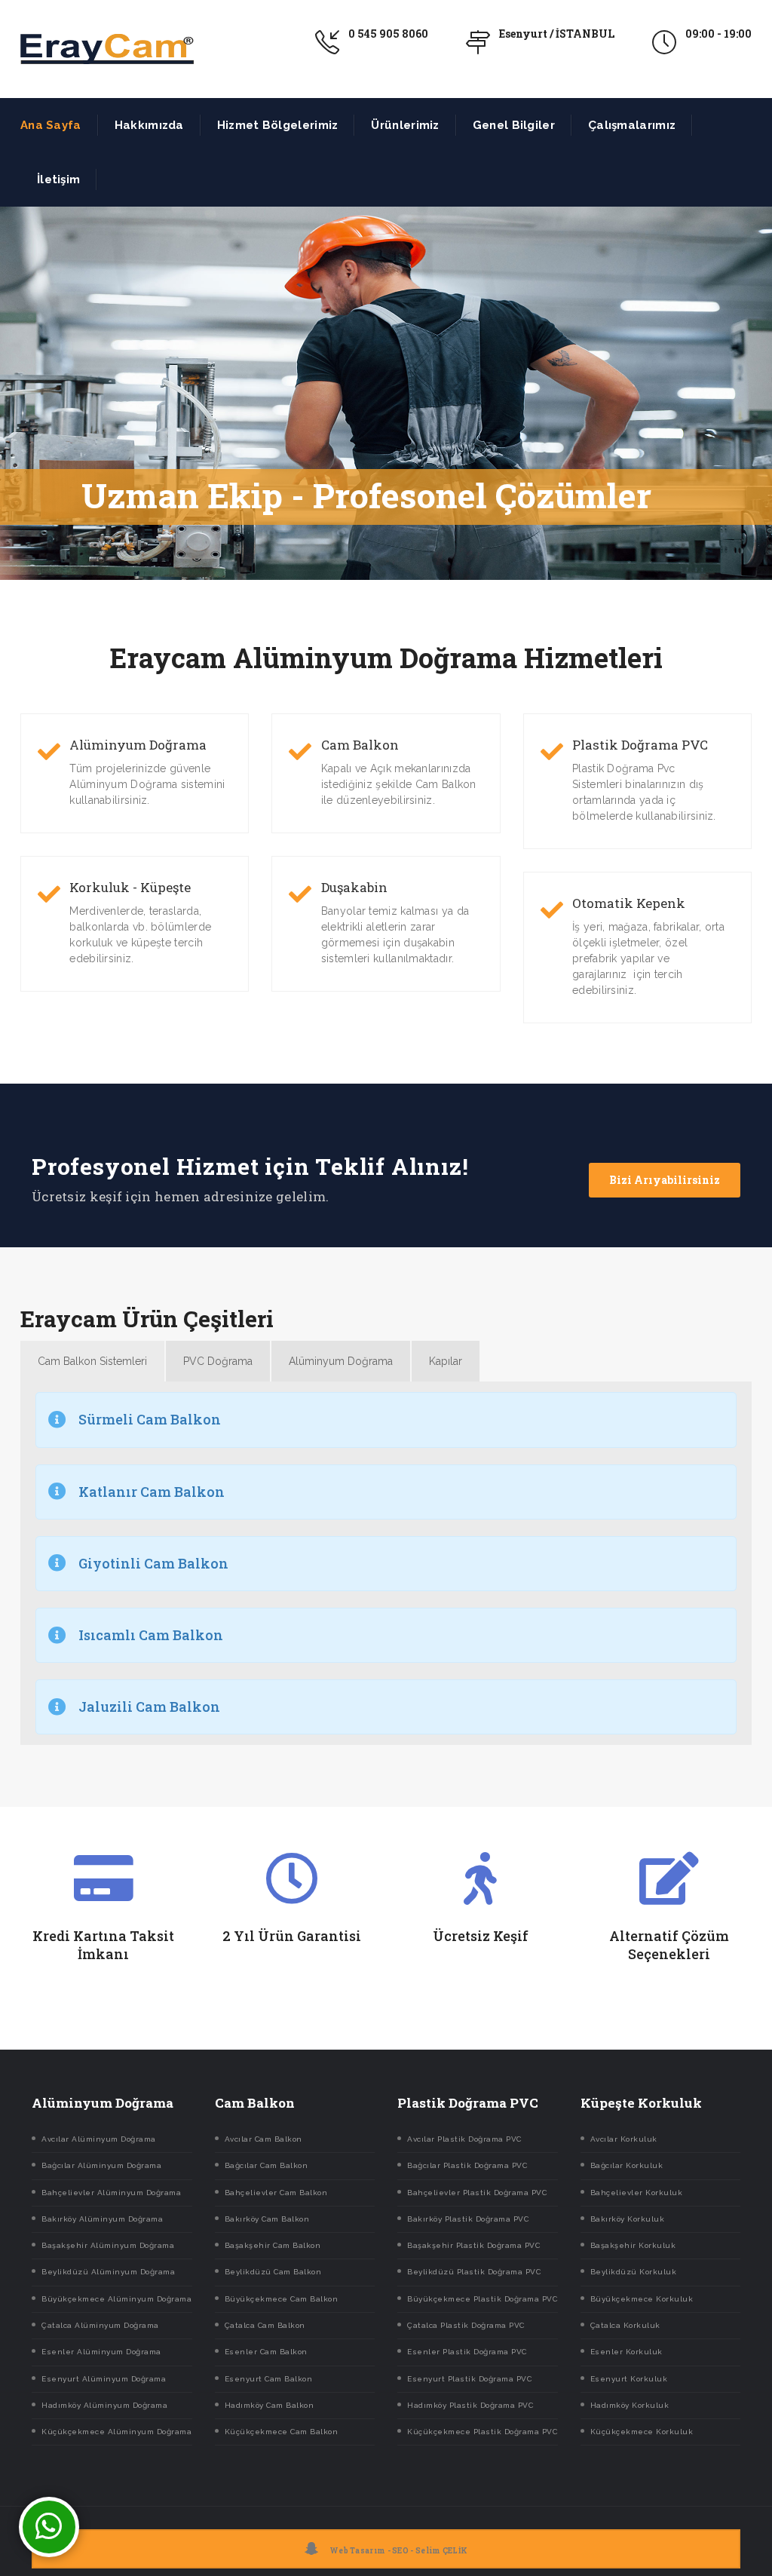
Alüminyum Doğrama (138, 745)
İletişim (58, 179)
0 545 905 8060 (388, 34)
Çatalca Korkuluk (625, 2325)
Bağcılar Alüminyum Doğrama (101, 2165)
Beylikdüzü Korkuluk (634, 2272)
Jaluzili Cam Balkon (149, 1707)
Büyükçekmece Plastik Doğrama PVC (482, 2299)
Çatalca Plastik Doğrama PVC (466, 2325)
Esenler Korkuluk (626, 2352)
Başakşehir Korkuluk (633, 2245)
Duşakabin (354, 888)
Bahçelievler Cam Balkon (276, 2193)
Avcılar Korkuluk (624, 2139)
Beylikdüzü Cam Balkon (273, 2272)
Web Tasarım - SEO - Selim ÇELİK (398, 2551)
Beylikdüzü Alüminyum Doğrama (108, 2272)
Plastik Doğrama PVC (640, 745)
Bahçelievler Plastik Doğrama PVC (477, 2193)
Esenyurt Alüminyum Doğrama (104, 2379)
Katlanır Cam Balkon (152, 1492)
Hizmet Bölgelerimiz (278, 125)
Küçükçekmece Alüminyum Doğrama (116, 2432)
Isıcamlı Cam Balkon (151, 1635)
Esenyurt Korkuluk (629, 2379)
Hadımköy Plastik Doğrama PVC (470, 2405)
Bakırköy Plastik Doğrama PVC (468, 2219)
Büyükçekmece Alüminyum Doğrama (116, 2299)
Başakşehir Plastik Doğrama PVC (473, 2245)
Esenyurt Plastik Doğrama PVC (469, 2379)
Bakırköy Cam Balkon (267, 2219)
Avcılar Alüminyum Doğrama (99, 2139)
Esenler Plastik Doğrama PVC (467, 2352)
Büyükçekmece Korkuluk (642, 2299)
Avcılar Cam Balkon (263, 2139)
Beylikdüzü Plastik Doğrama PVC (474, 2272)
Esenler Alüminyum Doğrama (101, 2352)
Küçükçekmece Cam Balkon (282, 2432)
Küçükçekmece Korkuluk (642, 2432)
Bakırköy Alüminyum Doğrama (102, 2219)
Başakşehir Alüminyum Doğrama (108, 2245)
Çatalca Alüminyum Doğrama (100, 2325)
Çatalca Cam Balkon (265, 2325)
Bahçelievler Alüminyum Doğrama (111, 2193)
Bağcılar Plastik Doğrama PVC (467, 2165)
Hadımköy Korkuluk (630, 2405)
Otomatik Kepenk (629, 903)
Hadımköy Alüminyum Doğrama (104, 2405)
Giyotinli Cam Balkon (153, 1563)
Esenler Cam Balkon (266, 2352)
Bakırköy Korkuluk (628, 2219)
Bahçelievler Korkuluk (637, 2193)
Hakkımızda (149, 125)
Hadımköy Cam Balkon (270, 2405)
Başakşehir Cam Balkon (273, 2245)
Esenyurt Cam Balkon (269, 2379)
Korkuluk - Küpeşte (130, 888)
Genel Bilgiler (514, 125)
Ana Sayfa (51, 125)
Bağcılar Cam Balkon (267, 2165)
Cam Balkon (360, 745)
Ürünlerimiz (405, 125)
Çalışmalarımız (632, 125)
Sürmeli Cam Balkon (150, 1419)
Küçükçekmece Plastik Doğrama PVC (482, 2432)
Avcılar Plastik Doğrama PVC (464, 2139)
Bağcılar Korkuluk (627, 2165)
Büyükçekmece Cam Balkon (282, 2299)
